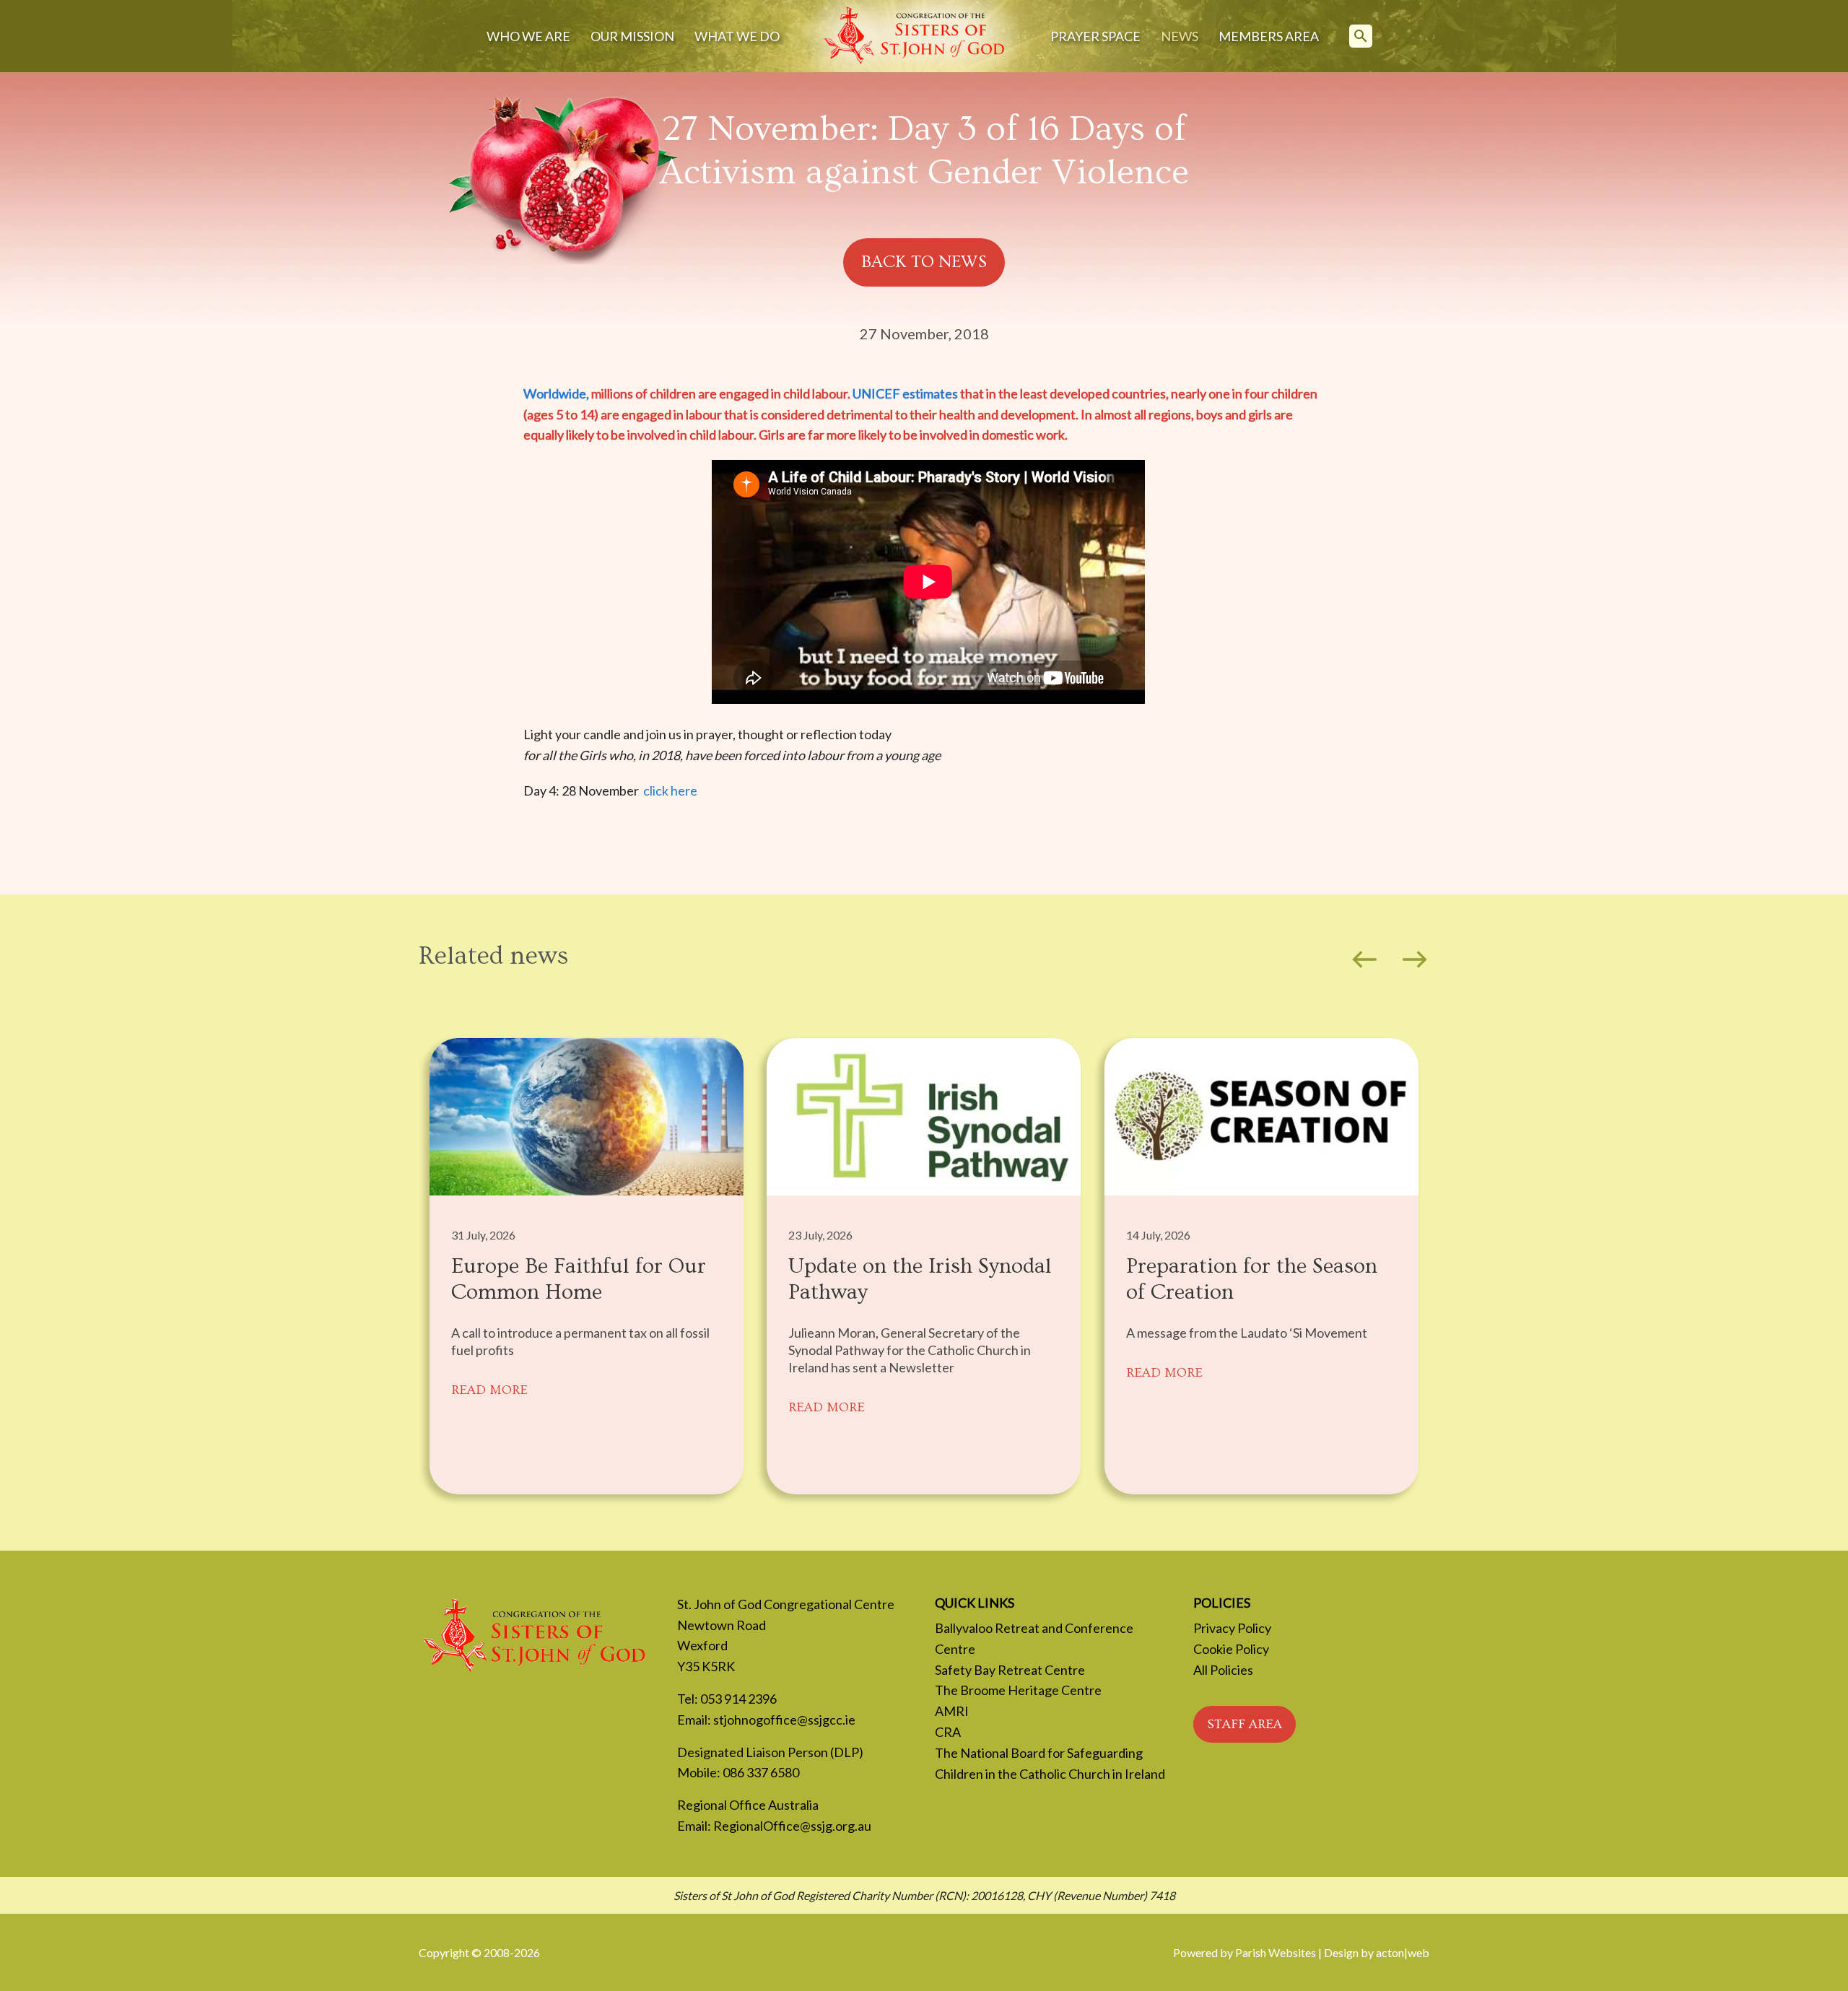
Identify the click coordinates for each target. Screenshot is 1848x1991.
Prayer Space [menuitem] (1095, 36)
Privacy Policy (1232, 1628)
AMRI (952, 1711)
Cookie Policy (1231, 1649)
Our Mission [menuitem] (632, 36)
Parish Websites (1276, 1952)
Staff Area (1245, 1724)
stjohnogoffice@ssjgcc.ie (784, 1720)
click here (670, 790)
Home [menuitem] (915, 36)
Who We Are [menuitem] (528, 36)
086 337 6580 (761, 1772)
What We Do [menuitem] (737, 36)
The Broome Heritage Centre (1018, 1690)
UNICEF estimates (906, 393)
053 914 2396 (738, 1699)
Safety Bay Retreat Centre (1010, 1670)
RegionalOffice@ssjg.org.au (792, 1826)
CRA (948, 1732)
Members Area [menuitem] (1269, 36)
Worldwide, (557, 393)
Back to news (924, 262)
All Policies (1223, 1670)
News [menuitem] (1180, 36)
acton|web (1403, 1952)
